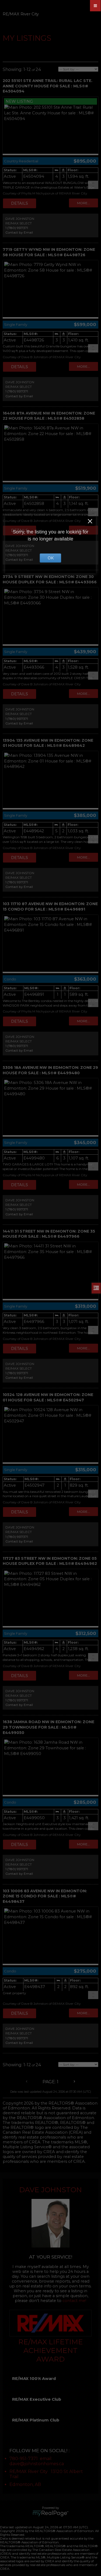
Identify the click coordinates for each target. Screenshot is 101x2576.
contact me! (74, 2301)
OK (51, 558)
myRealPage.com (50, 2513)
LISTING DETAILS (20, 203)
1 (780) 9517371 (17, 228)
